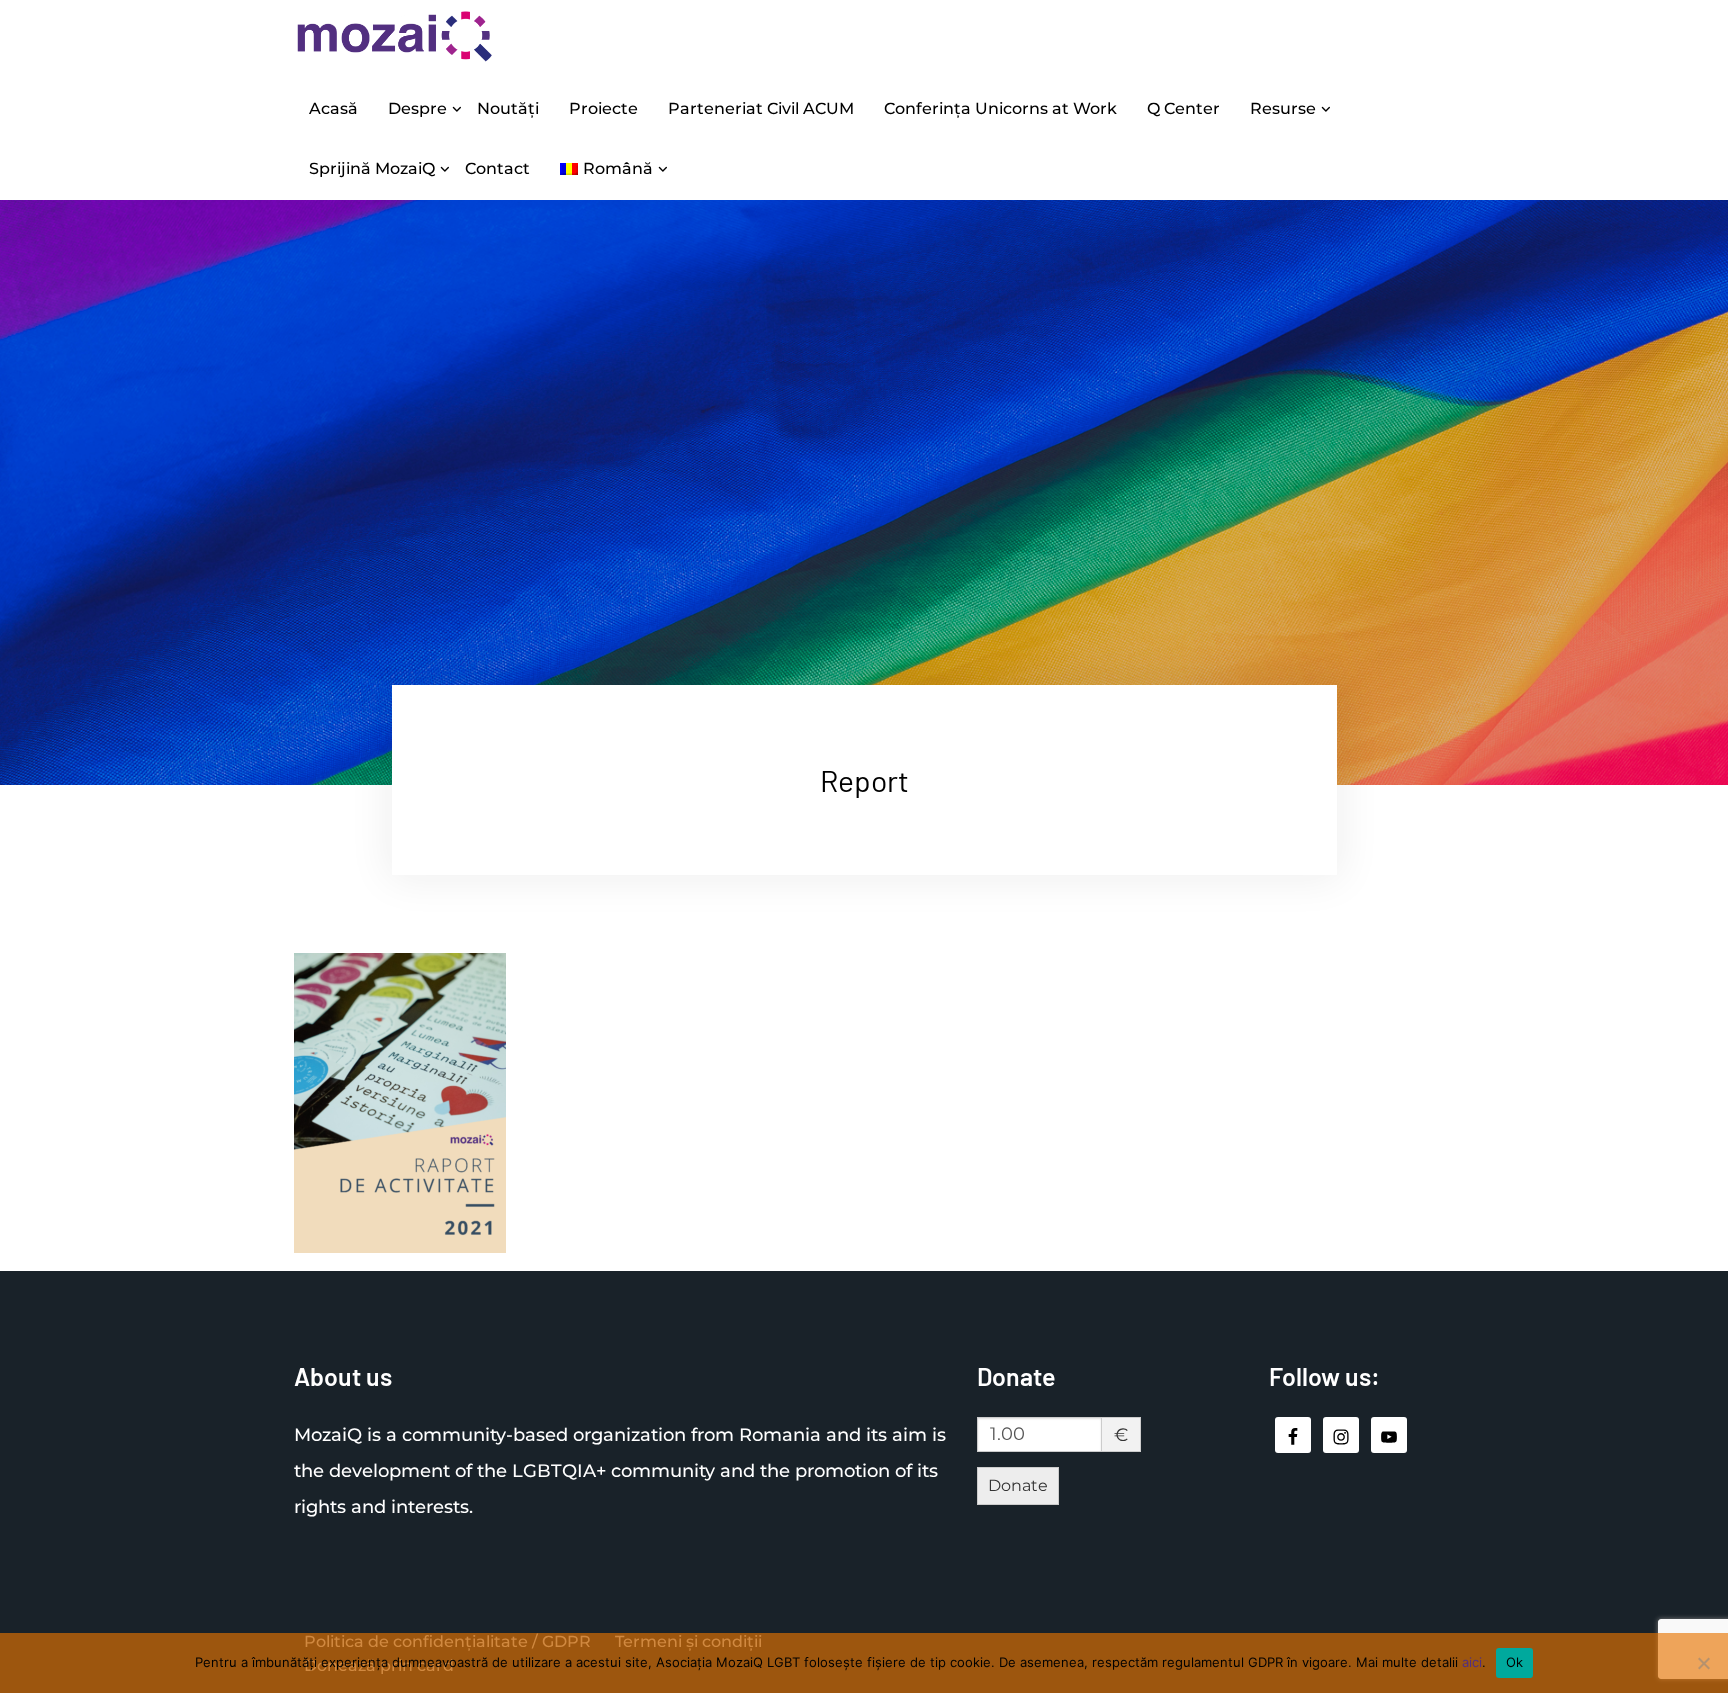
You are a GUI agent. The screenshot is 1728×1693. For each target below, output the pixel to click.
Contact (497, 168)
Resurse (1283, 108)
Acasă (333, 108)
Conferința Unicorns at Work (1000, 108)
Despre (417, 108)
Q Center (1183, 108)
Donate (1018, 1485)
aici (1472, 1662)
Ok (1515, 1662)
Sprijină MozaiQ (372, 168)
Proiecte (603, 108)
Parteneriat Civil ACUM (761, 108)
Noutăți (508, 108)
